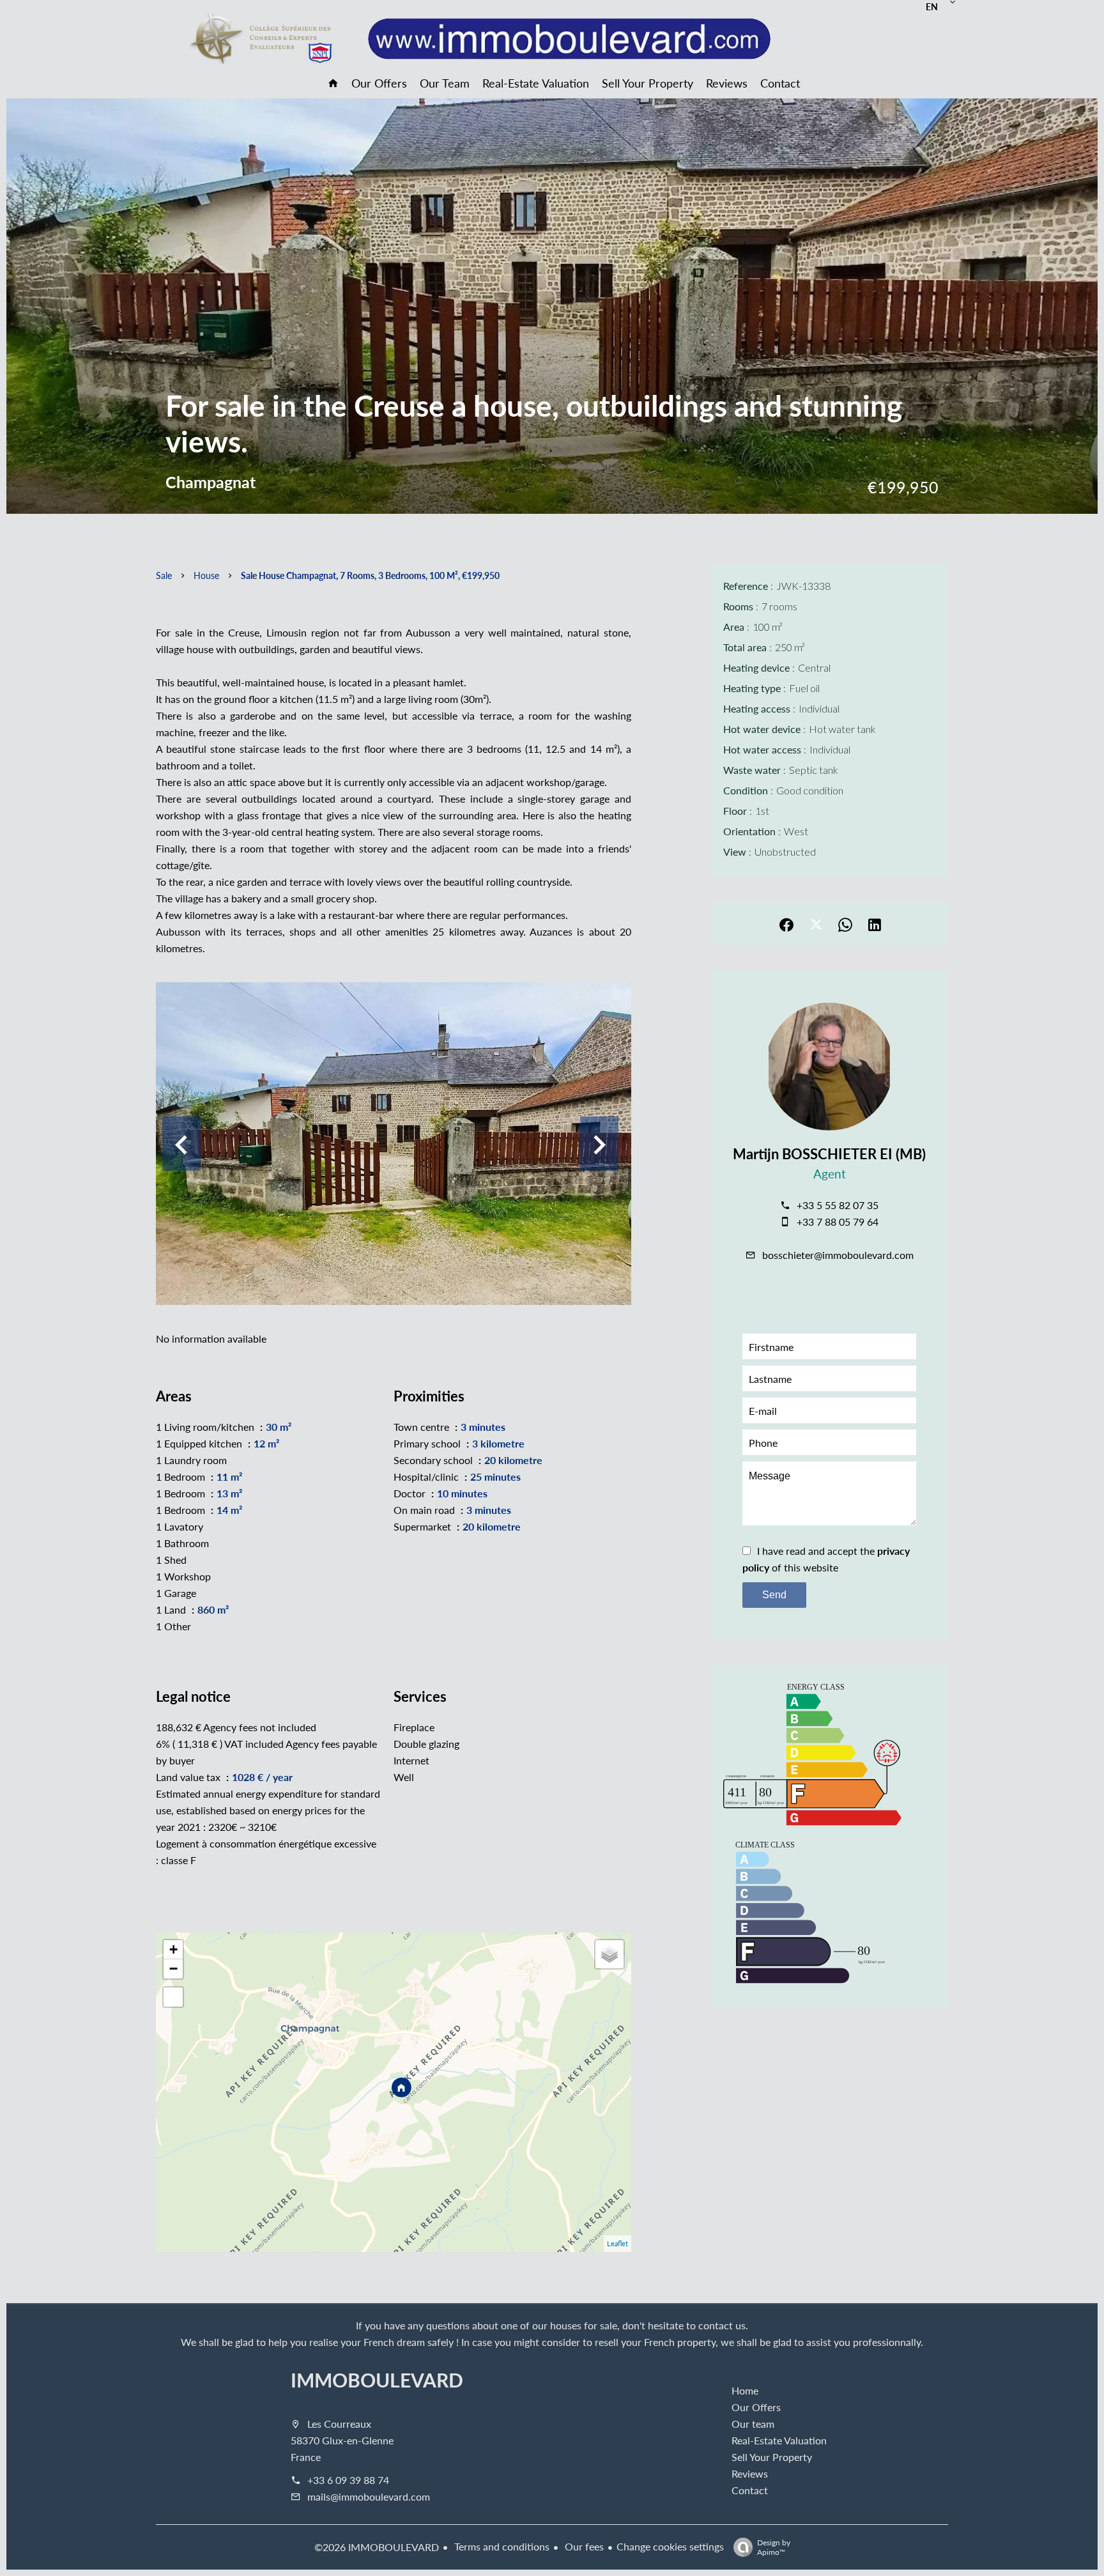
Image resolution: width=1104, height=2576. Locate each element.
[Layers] (609, 1954)
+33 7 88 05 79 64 (838, 1222)
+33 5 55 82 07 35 (838, 1205)
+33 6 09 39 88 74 (348, 2480)
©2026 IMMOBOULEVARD (377, 2547)
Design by (774, 2547)
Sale (164, 575)
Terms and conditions (501, 2546)
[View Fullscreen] (173, 1997)
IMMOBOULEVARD (377, 2380)
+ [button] (173, 1949)
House (206, 575)
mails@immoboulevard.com (369, 2496)
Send (774, 1595)
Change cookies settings (670, 2546)
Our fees (583, 2546)
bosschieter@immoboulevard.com (838, 1255)
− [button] (173, 1969)
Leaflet (617, 2243)
